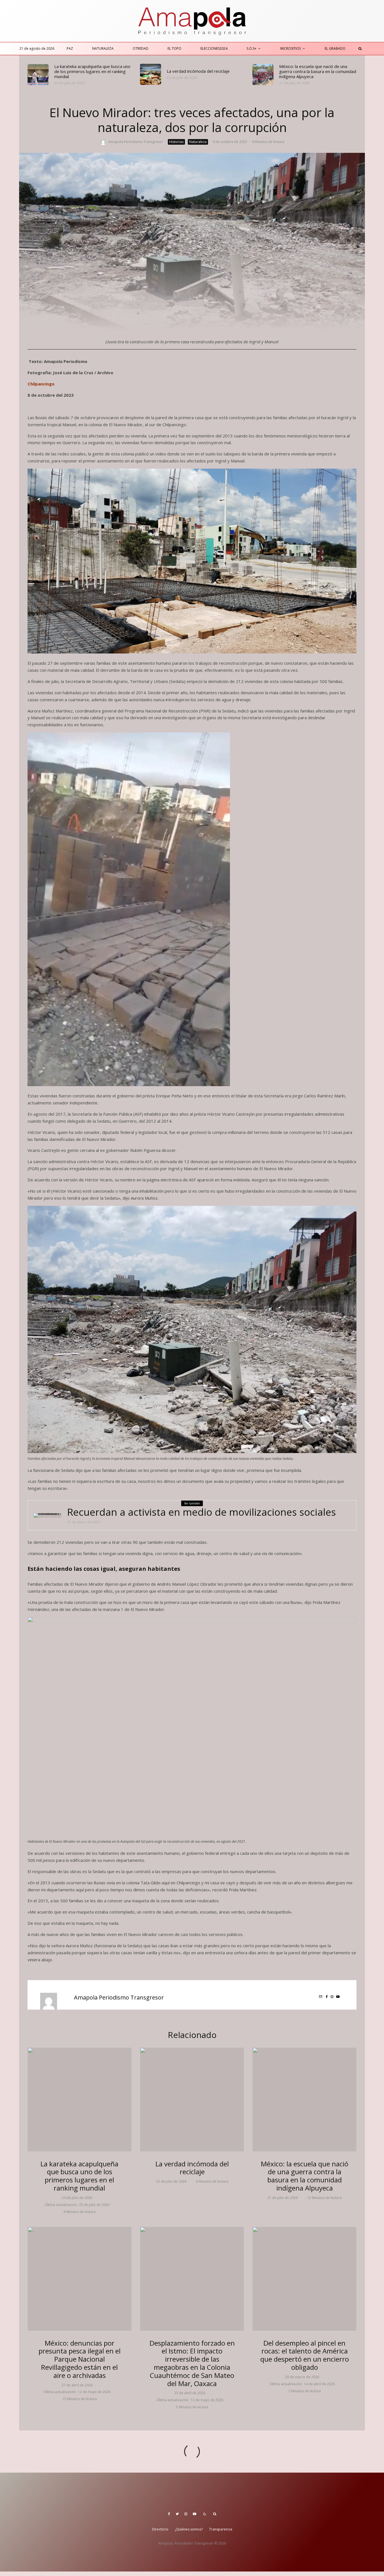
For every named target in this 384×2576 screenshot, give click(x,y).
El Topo (174, 48)
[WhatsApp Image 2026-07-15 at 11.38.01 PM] (38, 75)
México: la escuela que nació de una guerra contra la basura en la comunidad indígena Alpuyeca (318, 71)
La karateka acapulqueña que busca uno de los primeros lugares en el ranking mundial (92, 71)
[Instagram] (186, 2514)
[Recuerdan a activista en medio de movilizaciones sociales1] (48, 1515)
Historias (176, 142)
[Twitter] (177, 2514)
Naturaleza (103, 48)
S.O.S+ (251, 48)
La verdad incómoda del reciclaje (198, 71)
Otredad (141, 48)
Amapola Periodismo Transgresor (136, 142)
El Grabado (335, 48)
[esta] (304, 2279)
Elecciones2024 (214, 48)
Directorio (160, 2529)
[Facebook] (169, 2514)
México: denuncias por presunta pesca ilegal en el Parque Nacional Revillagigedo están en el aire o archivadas (80, 2359)
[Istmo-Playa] (192, 2279)
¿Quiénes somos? (189, 2529)
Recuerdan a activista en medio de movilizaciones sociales (202, 1512)
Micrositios (291, 48)
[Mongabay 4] (263, 75)
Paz (70, 48)
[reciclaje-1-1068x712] (151, 74)
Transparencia (221, 2529)
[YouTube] (195, 2514)
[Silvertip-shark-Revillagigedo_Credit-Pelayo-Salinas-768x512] (80, 2279)
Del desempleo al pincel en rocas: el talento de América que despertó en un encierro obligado (305, 2355)
